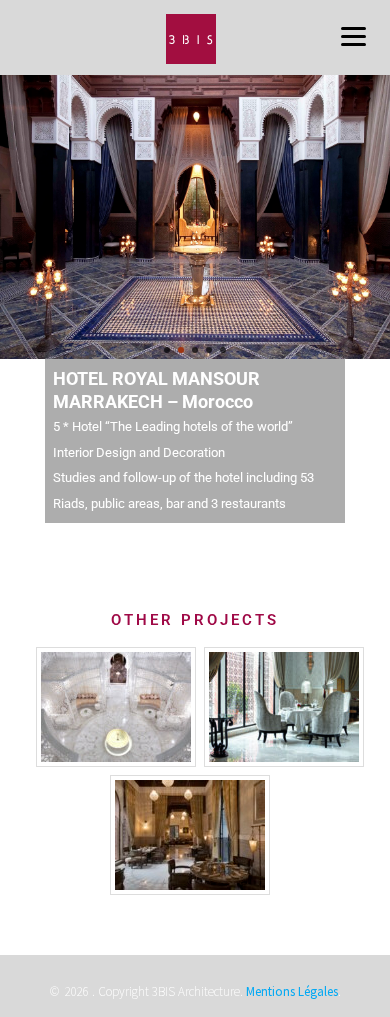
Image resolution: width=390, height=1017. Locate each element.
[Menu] (353, 35)
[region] (195, 217)
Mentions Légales (292, 991)
